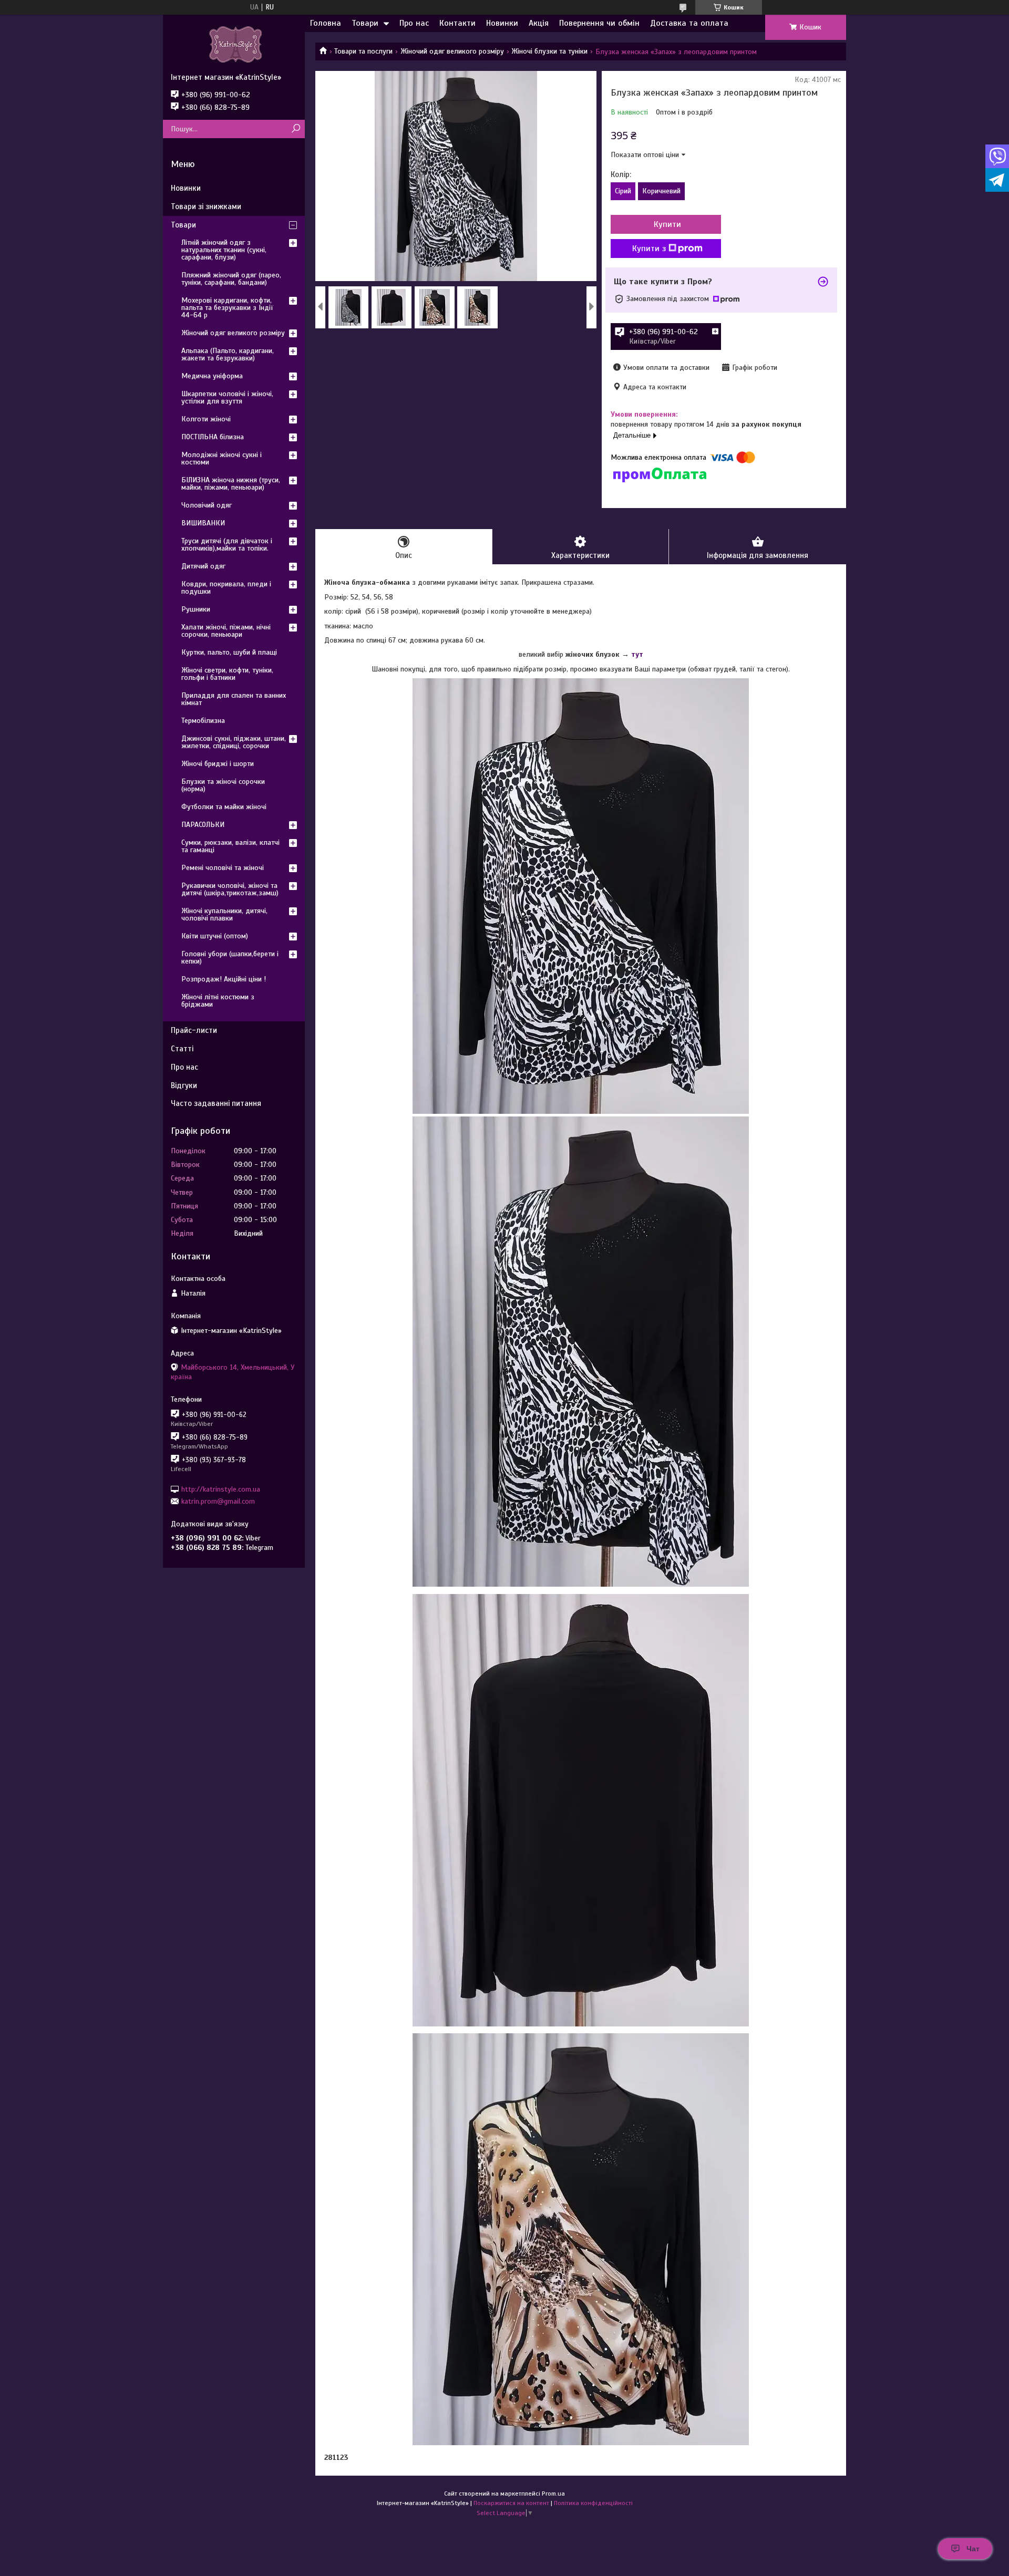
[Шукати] (296, 129)
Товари (365, 23)
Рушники (196, 609)
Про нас (414, 23)
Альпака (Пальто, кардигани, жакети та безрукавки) (228, 354)
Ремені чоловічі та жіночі (223, 868)
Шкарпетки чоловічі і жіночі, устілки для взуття (227, 397)
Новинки (502, 23)
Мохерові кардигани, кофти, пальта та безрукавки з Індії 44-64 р (227, 308)
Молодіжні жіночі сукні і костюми (222, 458)
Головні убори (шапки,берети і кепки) (230, 958)
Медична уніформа (212, 376)
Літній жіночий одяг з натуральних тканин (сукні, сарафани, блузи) (224, 250)
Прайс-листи (194, 1030)
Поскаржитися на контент (511, 2503)
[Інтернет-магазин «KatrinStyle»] (234, 44)
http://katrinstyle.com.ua (221, 1489)
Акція (539, 23)
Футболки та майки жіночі (224, 807)
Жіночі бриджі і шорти (218, 764)
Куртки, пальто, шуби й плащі (229, 652)
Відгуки (184, 1085)
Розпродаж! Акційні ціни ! (224, 979)
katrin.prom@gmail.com (218, 1501)
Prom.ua (553, 2494)
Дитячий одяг (203, 566)
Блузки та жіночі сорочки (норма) (223, 785)
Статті (182, 1049)
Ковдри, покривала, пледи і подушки (226, 588)
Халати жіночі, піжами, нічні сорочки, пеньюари (226, 631)
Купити (667, 224)
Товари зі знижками (206, 206)
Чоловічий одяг (207, 505)
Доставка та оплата (689, 23)
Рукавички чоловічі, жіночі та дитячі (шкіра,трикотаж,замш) (230, 889)
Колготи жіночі (206, 419)
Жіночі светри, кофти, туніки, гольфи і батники (227, 674)
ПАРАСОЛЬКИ (203, 825)
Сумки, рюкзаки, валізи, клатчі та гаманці (230, 846)
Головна (326, 23)
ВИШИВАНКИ (203, 523)
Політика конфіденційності (593, 2503)
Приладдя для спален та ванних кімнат (234, 699)
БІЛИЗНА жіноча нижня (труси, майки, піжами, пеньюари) (231, 484)
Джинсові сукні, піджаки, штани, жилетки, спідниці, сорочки (234, 742)
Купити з (649, 249)
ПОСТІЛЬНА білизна (213, 437)
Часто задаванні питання (216, 1103)
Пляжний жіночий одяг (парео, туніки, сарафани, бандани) (231, 279)
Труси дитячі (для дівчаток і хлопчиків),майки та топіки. (227, 545)
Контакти (457, 23)
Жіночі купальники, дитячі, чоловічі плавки (224, 914)
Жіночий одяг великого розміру (452, 51)
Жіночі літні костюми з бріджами (218, 1001)
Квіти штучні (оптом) (215, 936)
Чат (973, 2549)
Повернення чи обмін (599, 23)
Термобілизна (203, 721)
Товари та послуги (363, 51)
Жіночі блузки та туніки (549, 51)
